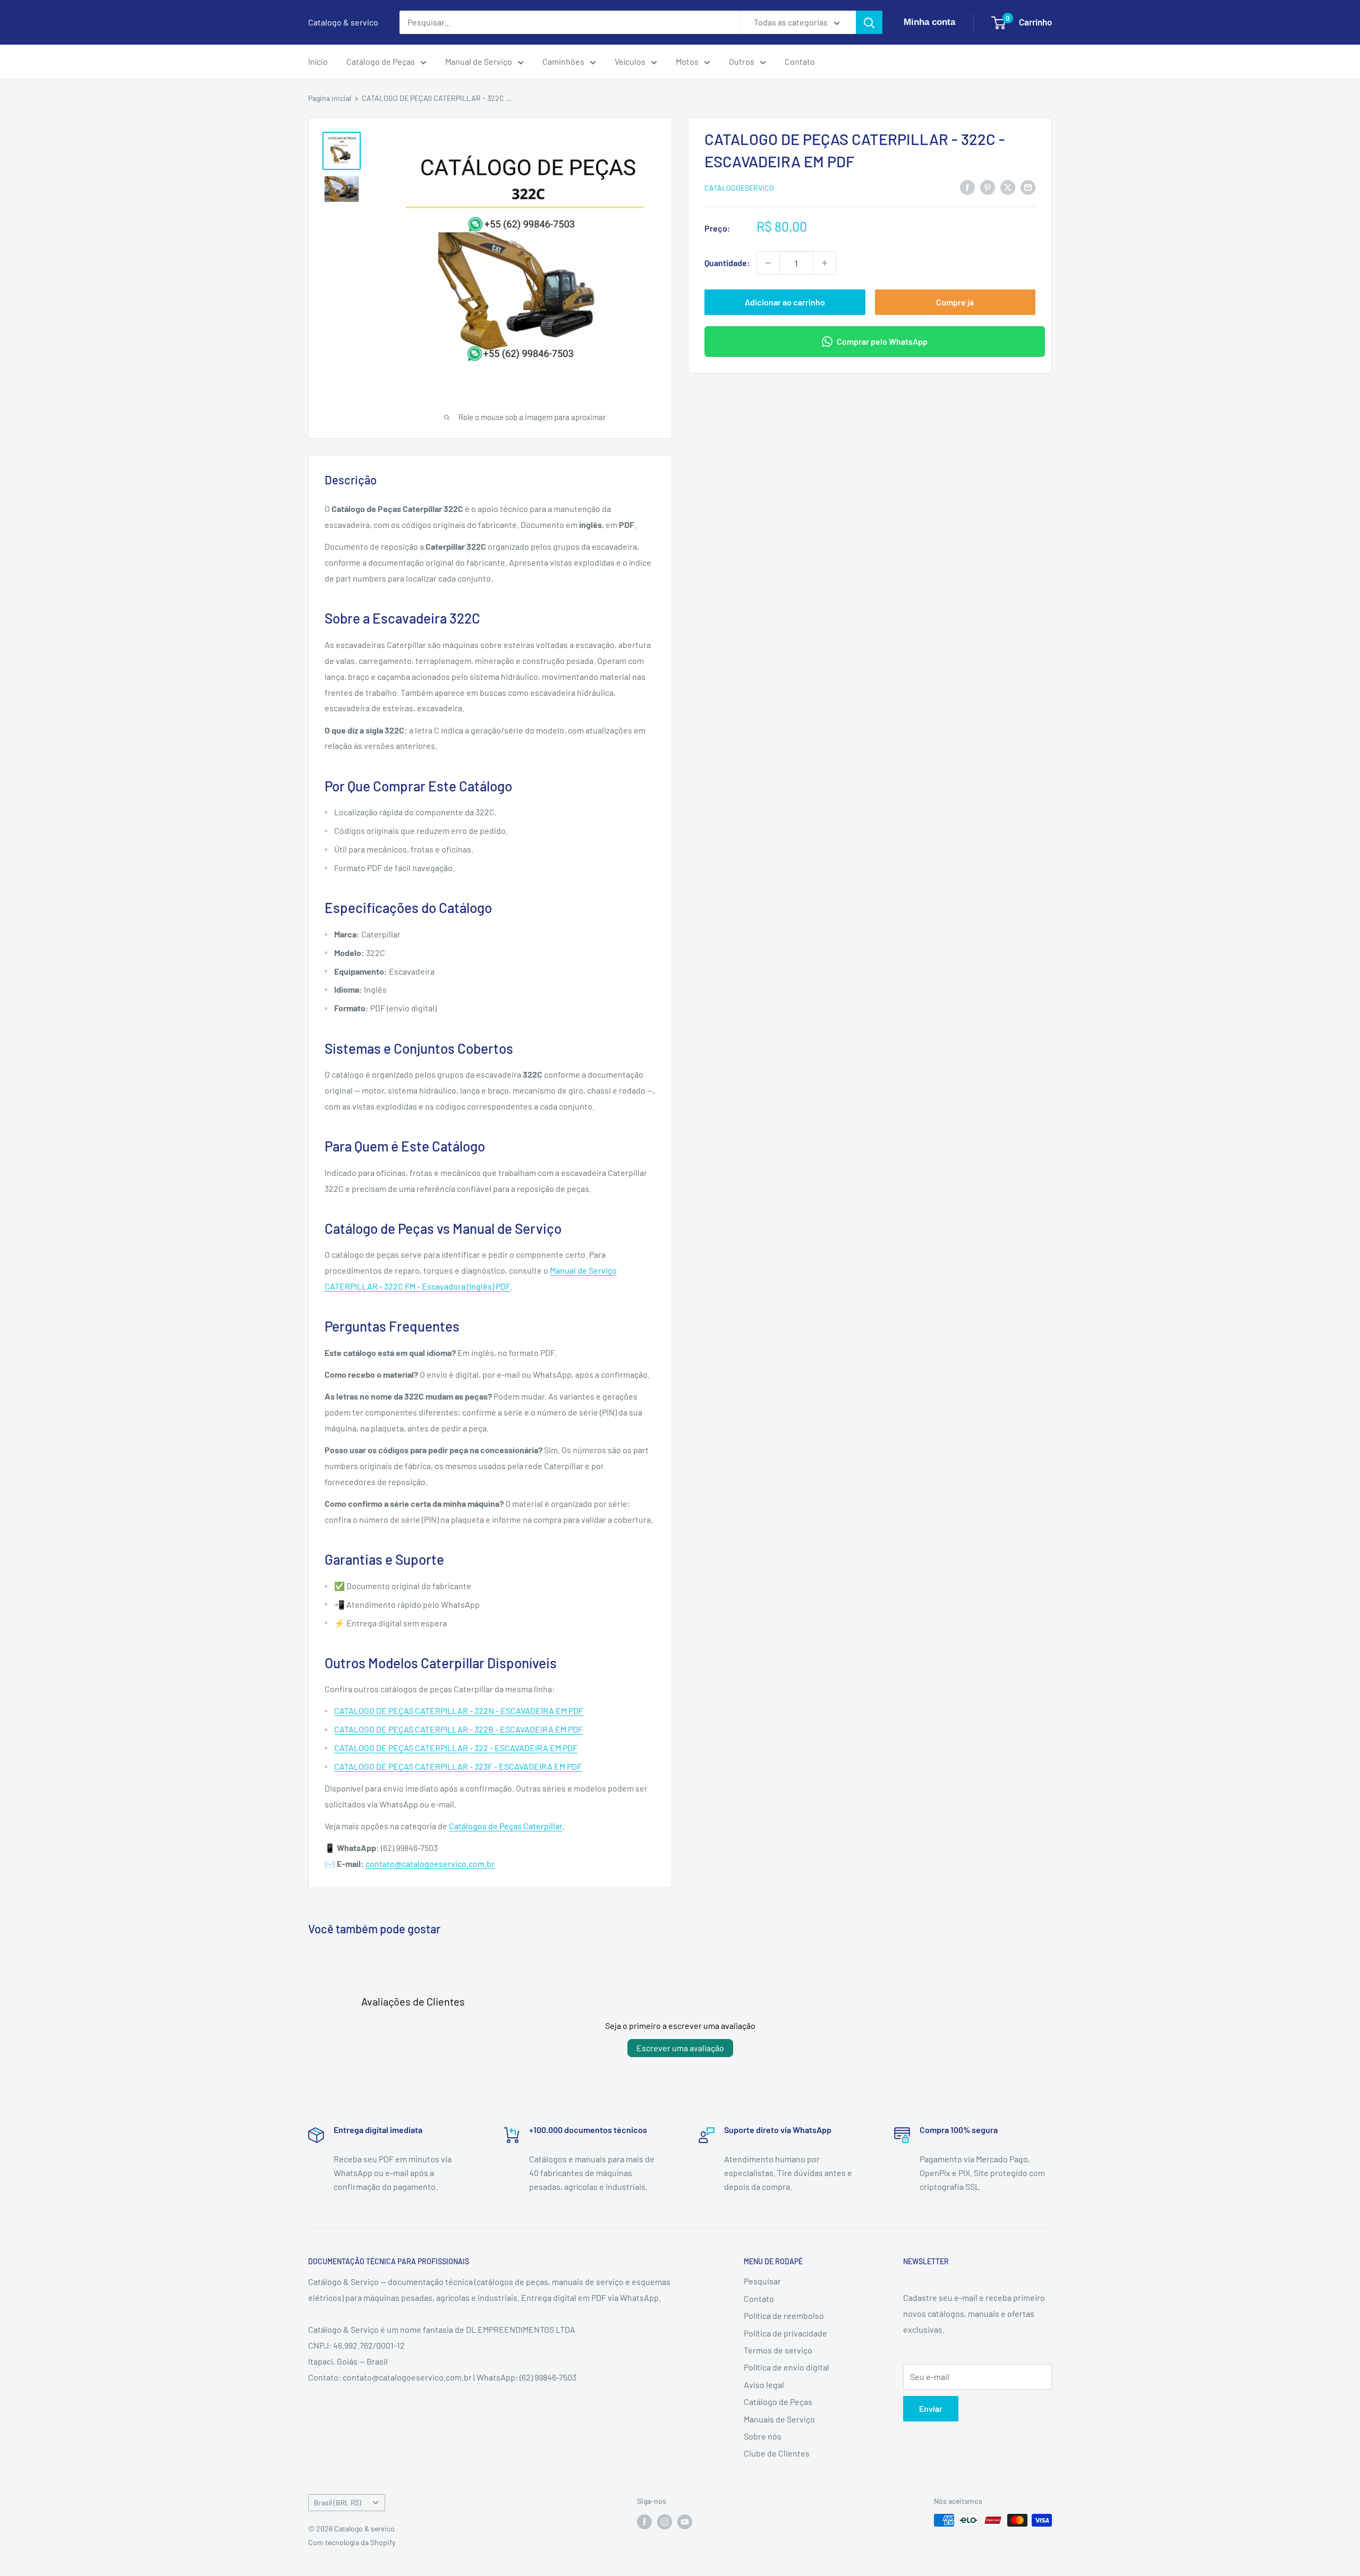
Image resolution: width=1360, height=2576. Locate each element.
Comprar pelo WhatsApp (882, 341)
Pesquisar (762, 2281)
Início (318, 61)
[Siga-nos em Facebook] (644, 2521)
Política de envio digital (787, 2367)
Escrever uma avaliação (680, 2048)
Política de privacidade (785, 2333)
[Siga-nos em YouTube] (685, 2521)
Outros (742, 61)
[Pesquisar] (869, 22)
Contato (800, 61)
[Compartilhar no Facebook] (967, 187)
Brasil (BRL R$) (338, 2502)
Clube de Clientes (777, 2453)
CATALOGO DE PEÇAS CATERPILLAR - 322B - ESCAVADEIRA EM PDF (458, 1729)
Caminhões (563, 61)
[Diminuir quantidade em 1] (768, 263)
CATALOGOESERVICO (739, 188)
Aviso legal (764, 2385)
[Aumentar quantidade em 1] (824, 263)
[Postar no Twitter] (1008, 187)
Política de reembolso (784, 2315)
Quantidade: (727, 263)
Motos (687, 61)
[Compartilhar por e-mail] (1028, 187)
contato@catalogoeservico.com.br (430, 1863)
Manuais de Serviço (779, 2419)
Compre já (955, 302)
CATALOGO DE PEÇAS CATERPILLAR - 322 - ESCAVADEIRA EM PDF (456, 1748)
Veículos (630, 61)
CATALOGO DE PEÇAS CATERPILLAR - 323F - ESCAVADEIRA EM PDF (458, 1766)
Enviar (931, 2408)
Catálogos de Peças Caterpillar (505, 1826)
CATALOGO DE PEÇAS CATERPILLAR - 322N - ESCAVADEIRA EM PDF (459, 1711)
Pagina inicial (330, 98)
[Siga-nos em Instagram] (665, 2521)
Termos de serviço (778, 2350)
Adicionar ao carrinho (785, 302)
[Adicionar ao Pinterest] (988, 187)
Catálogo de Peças (381, 61)
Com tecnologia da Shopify (352, 2542)
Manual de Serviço (479, 61)
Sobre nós (763, 2436)
